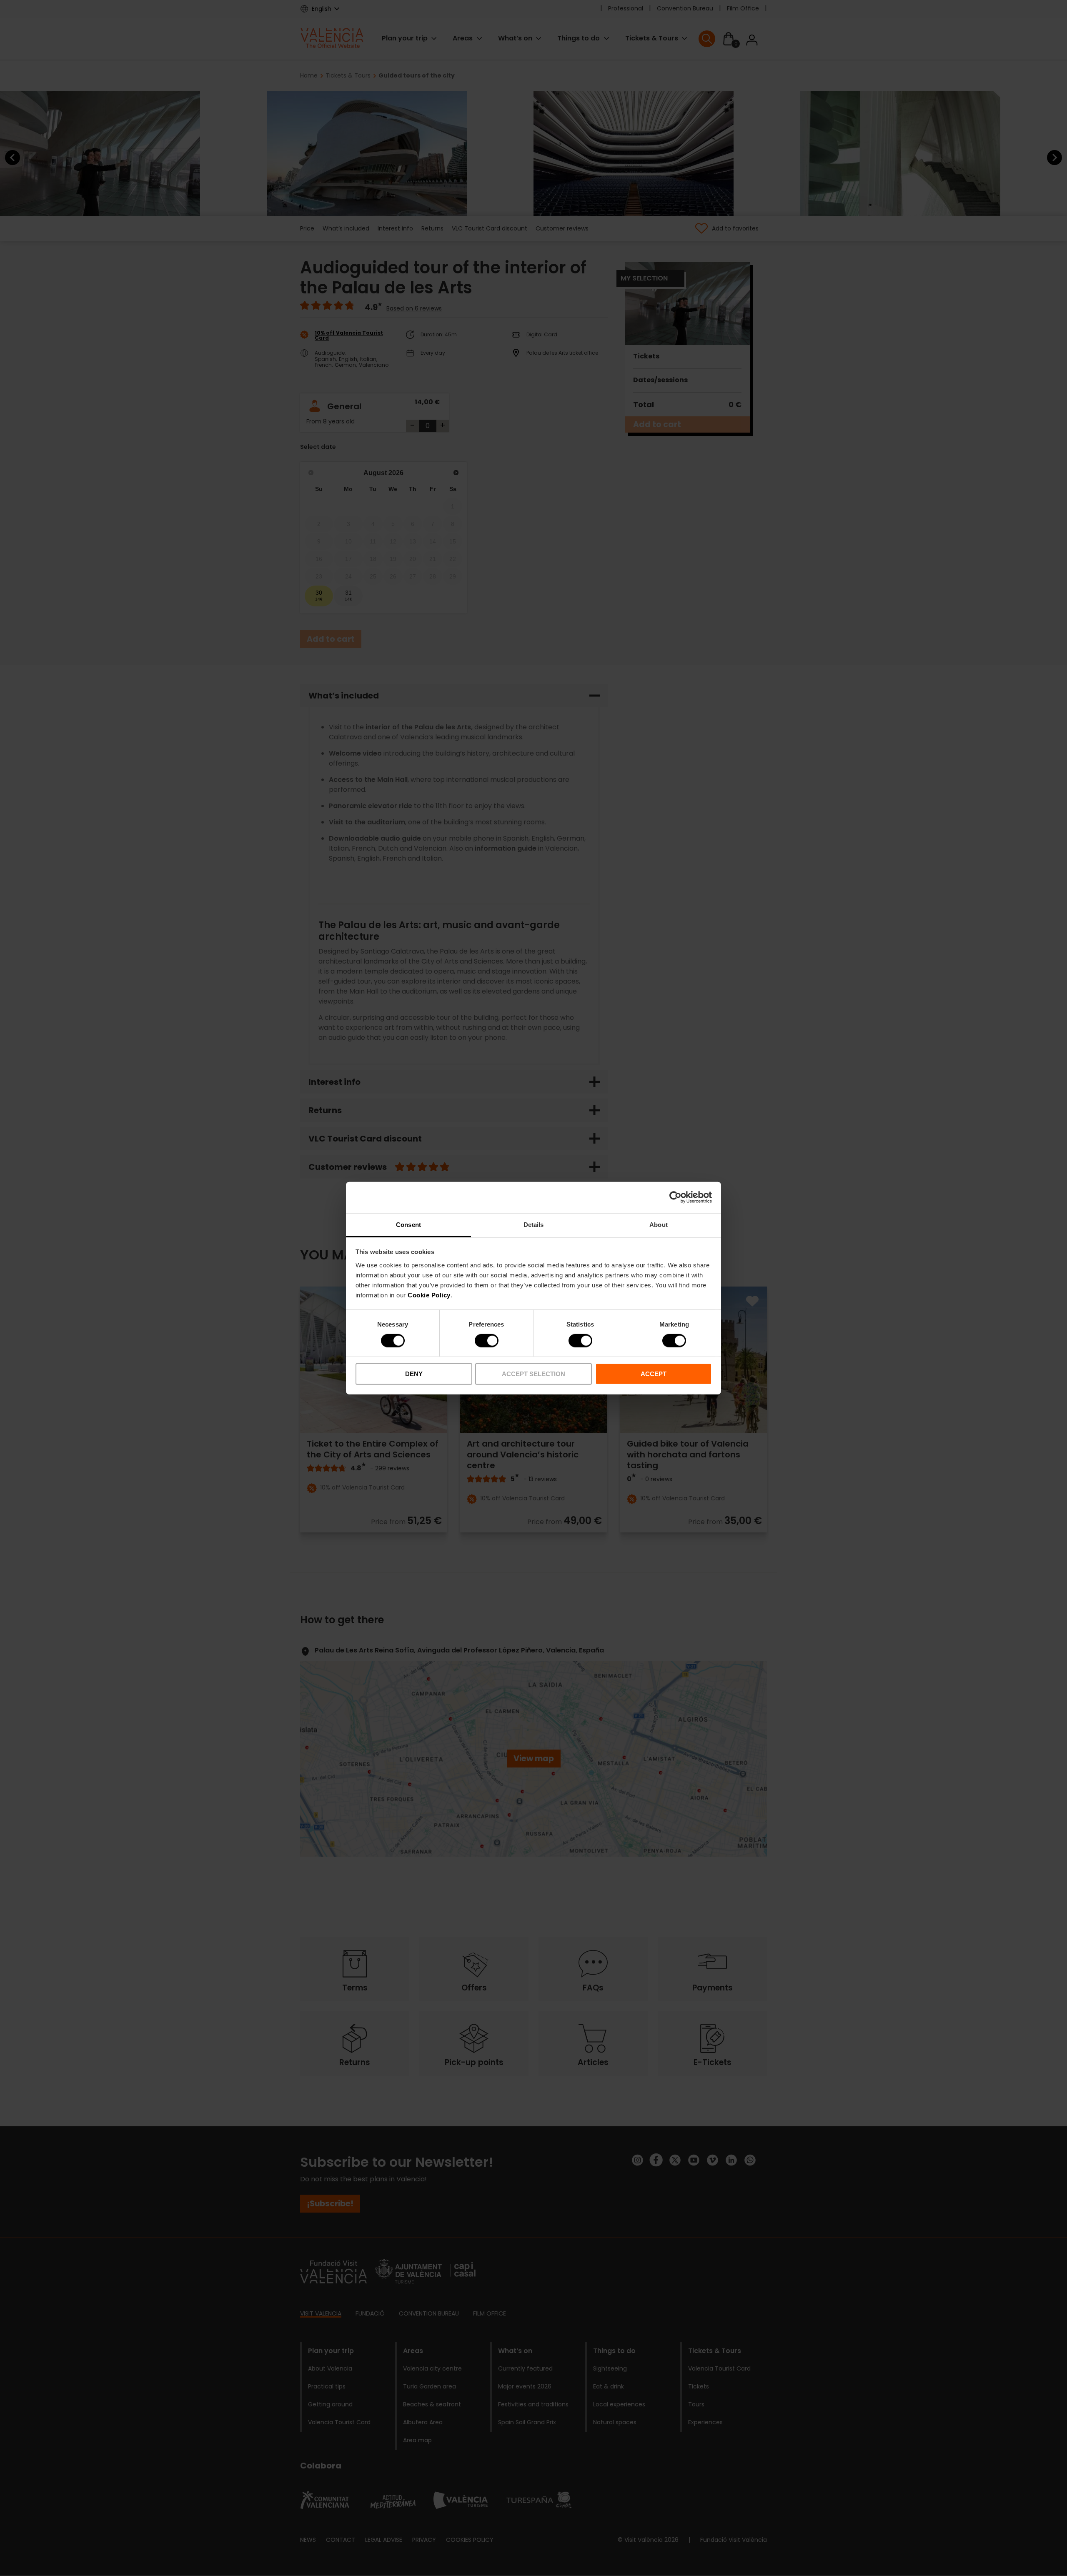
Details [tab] (534, 1224)
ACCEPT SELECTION (533, 1374)
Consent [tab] (408, 1224)
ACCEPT (654, 1374)
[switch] (487, 1341)
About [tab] (659, 1224)
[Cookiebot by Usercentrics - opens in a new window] (675, 1197)
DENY (414, 1374)
